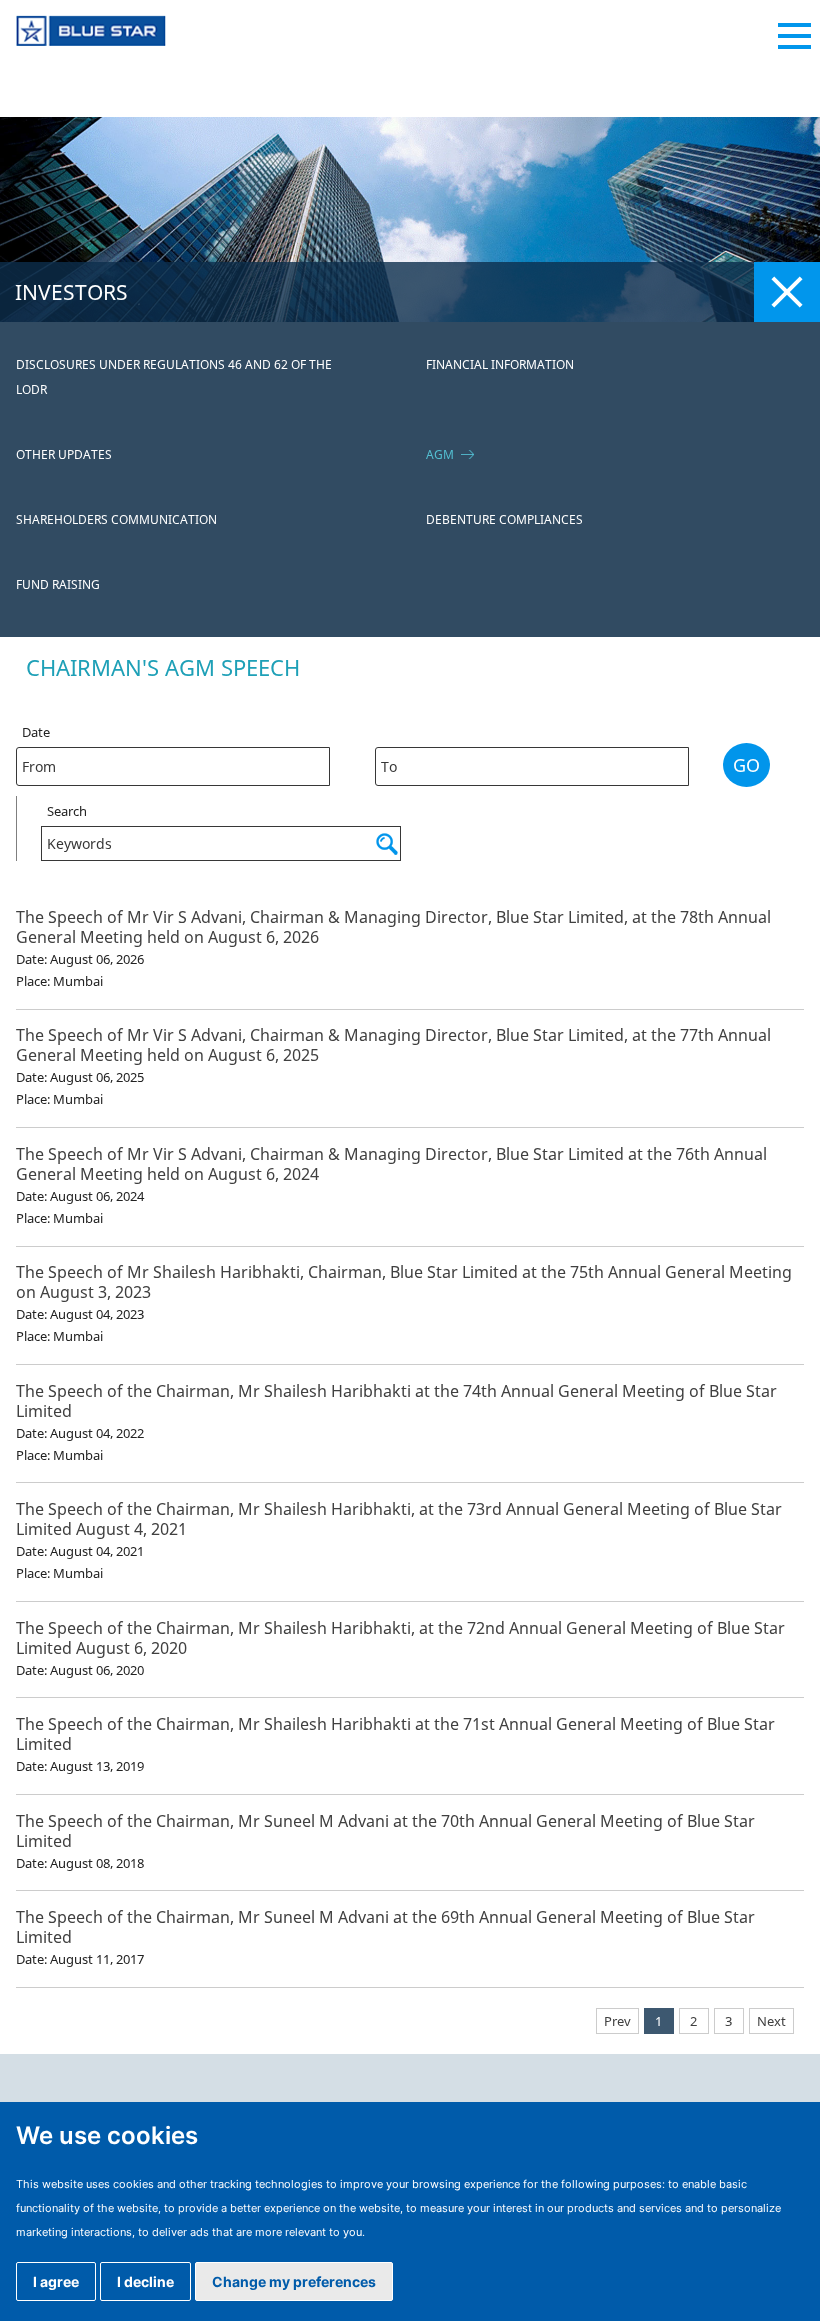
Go (746, 765)
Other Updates (64, 454)
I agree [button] (56, 2281)
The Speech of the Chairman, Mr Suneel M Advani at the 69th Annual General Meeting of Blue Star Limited (385, 1927)
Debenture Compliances (504, 519)
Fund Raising (58, 584)
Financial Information (500, 364)
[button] (341, 758)
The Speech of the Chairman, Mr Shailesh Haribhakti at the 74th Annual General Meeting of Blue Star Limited (396, 1401)
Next (771, 2021)
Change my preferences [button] (294, 2281)
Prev (617, 2021)
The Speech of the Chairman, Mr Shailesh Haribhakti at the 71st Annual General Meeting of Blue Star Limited (395, 1734)
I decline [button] (145, 2281)
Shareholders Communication (116, 519)
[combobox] (173, 766)
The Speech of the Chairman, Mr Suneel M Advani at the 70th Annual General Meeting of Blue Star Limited (385, 1831)
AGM (440, 454)
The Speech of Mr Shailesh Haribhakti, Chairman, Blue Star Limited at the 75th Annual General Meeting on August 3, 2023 (404, 1282)
